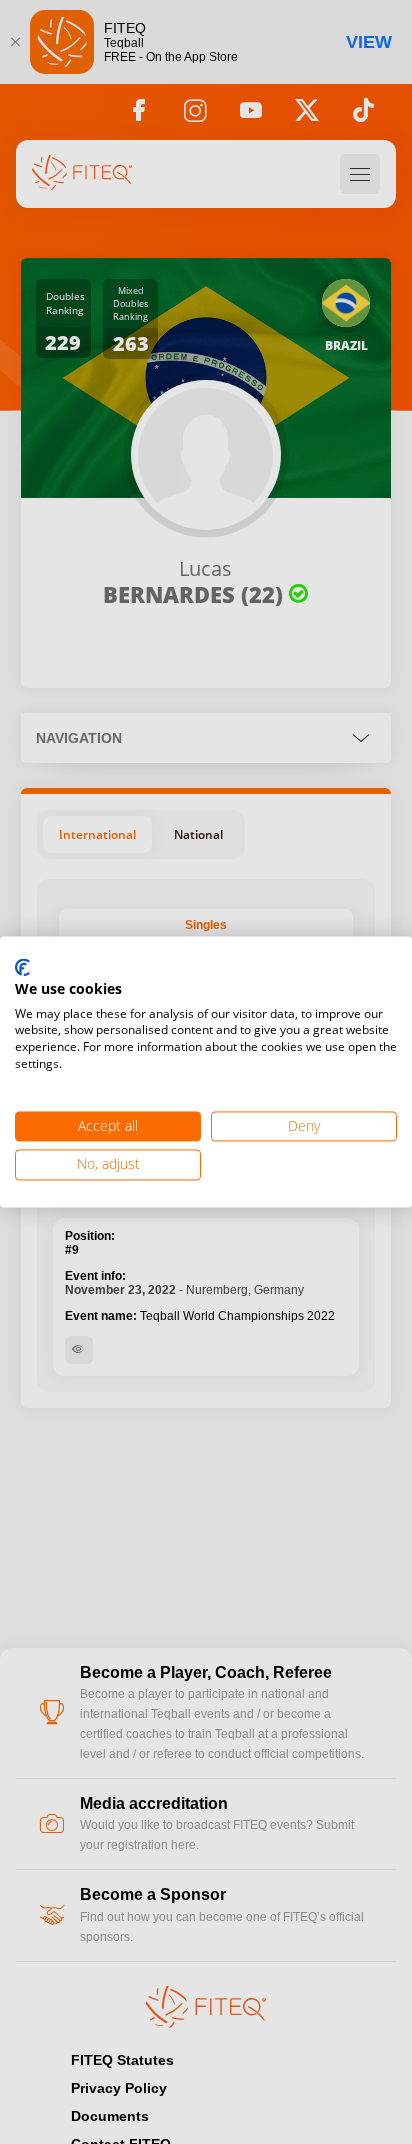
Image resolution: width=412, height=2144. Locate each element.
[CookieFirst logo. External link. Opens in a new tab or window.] (22, 968)
